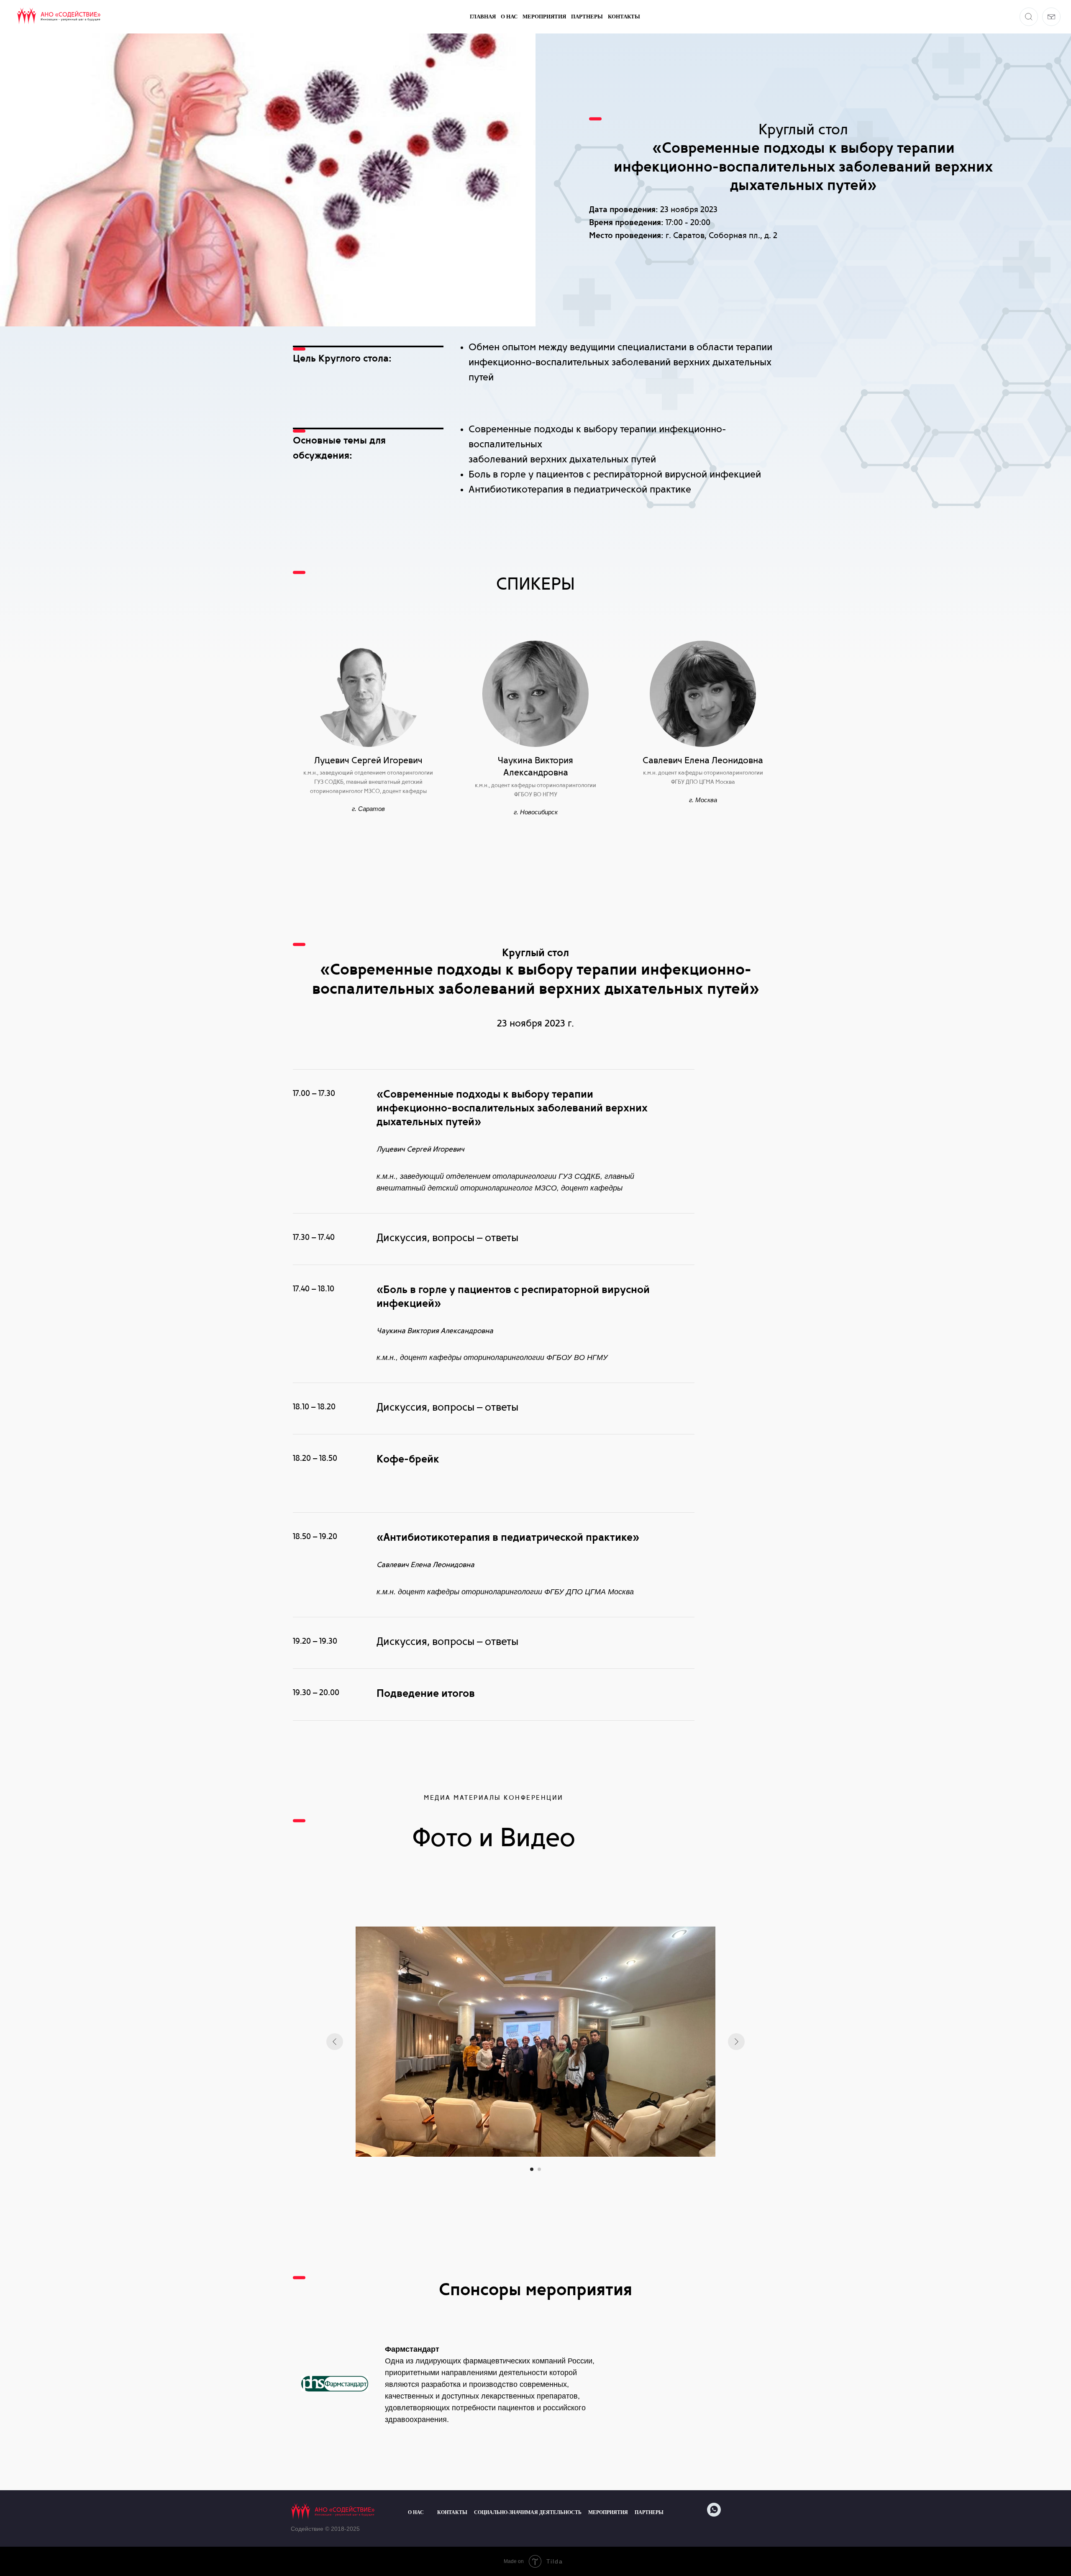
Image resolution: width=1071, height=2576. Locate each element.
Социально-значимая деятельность (528, 2512)
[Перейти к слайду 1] (532, 2169)
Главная (483, 17)
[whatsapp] (714, 2514)
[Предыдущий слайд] (335, 2042)
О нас (509, 17)
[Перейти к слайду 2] (539, 2169)
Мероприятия (544, 17)
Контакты (624, 17)
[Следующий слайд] (736, 2042)
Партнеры (587, 17)
